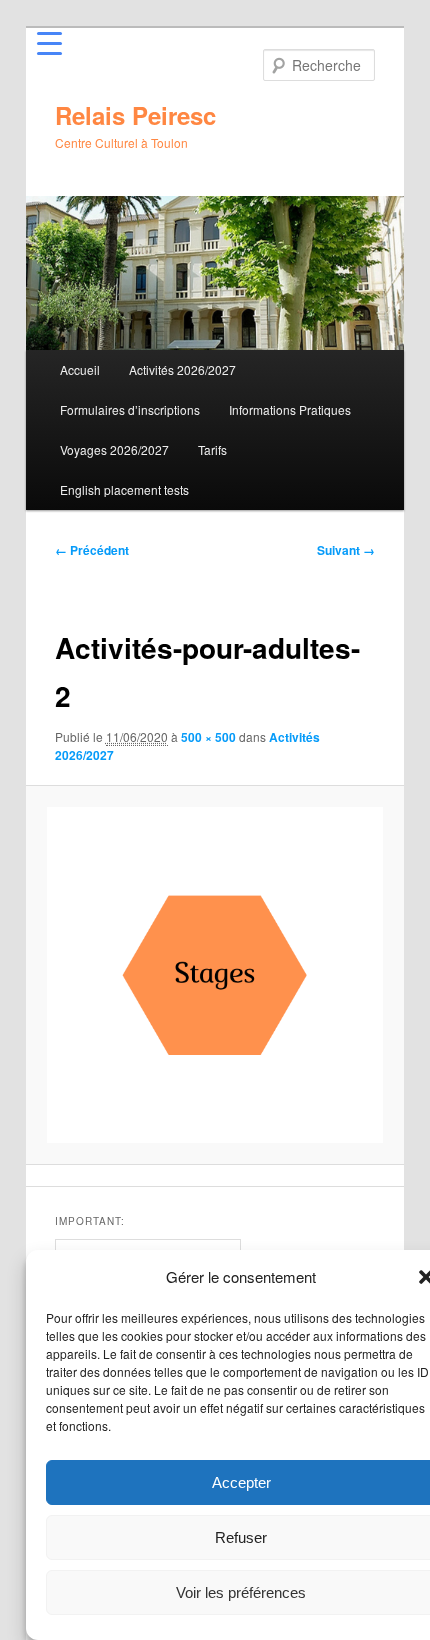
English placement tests (124, 489)
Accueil (80, 369)
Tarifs (212, 449)
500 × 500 (208, 737)
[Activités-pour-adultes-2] (214, 974)
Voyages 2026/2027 (114, 449)
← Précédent (92, 550)
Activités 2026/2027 (182, 369)
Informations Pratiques (290, 409)
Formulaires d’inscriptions (130, 409)
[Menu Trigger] (49, 42)
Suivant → (346, 550)
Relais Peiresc (135, 115)
